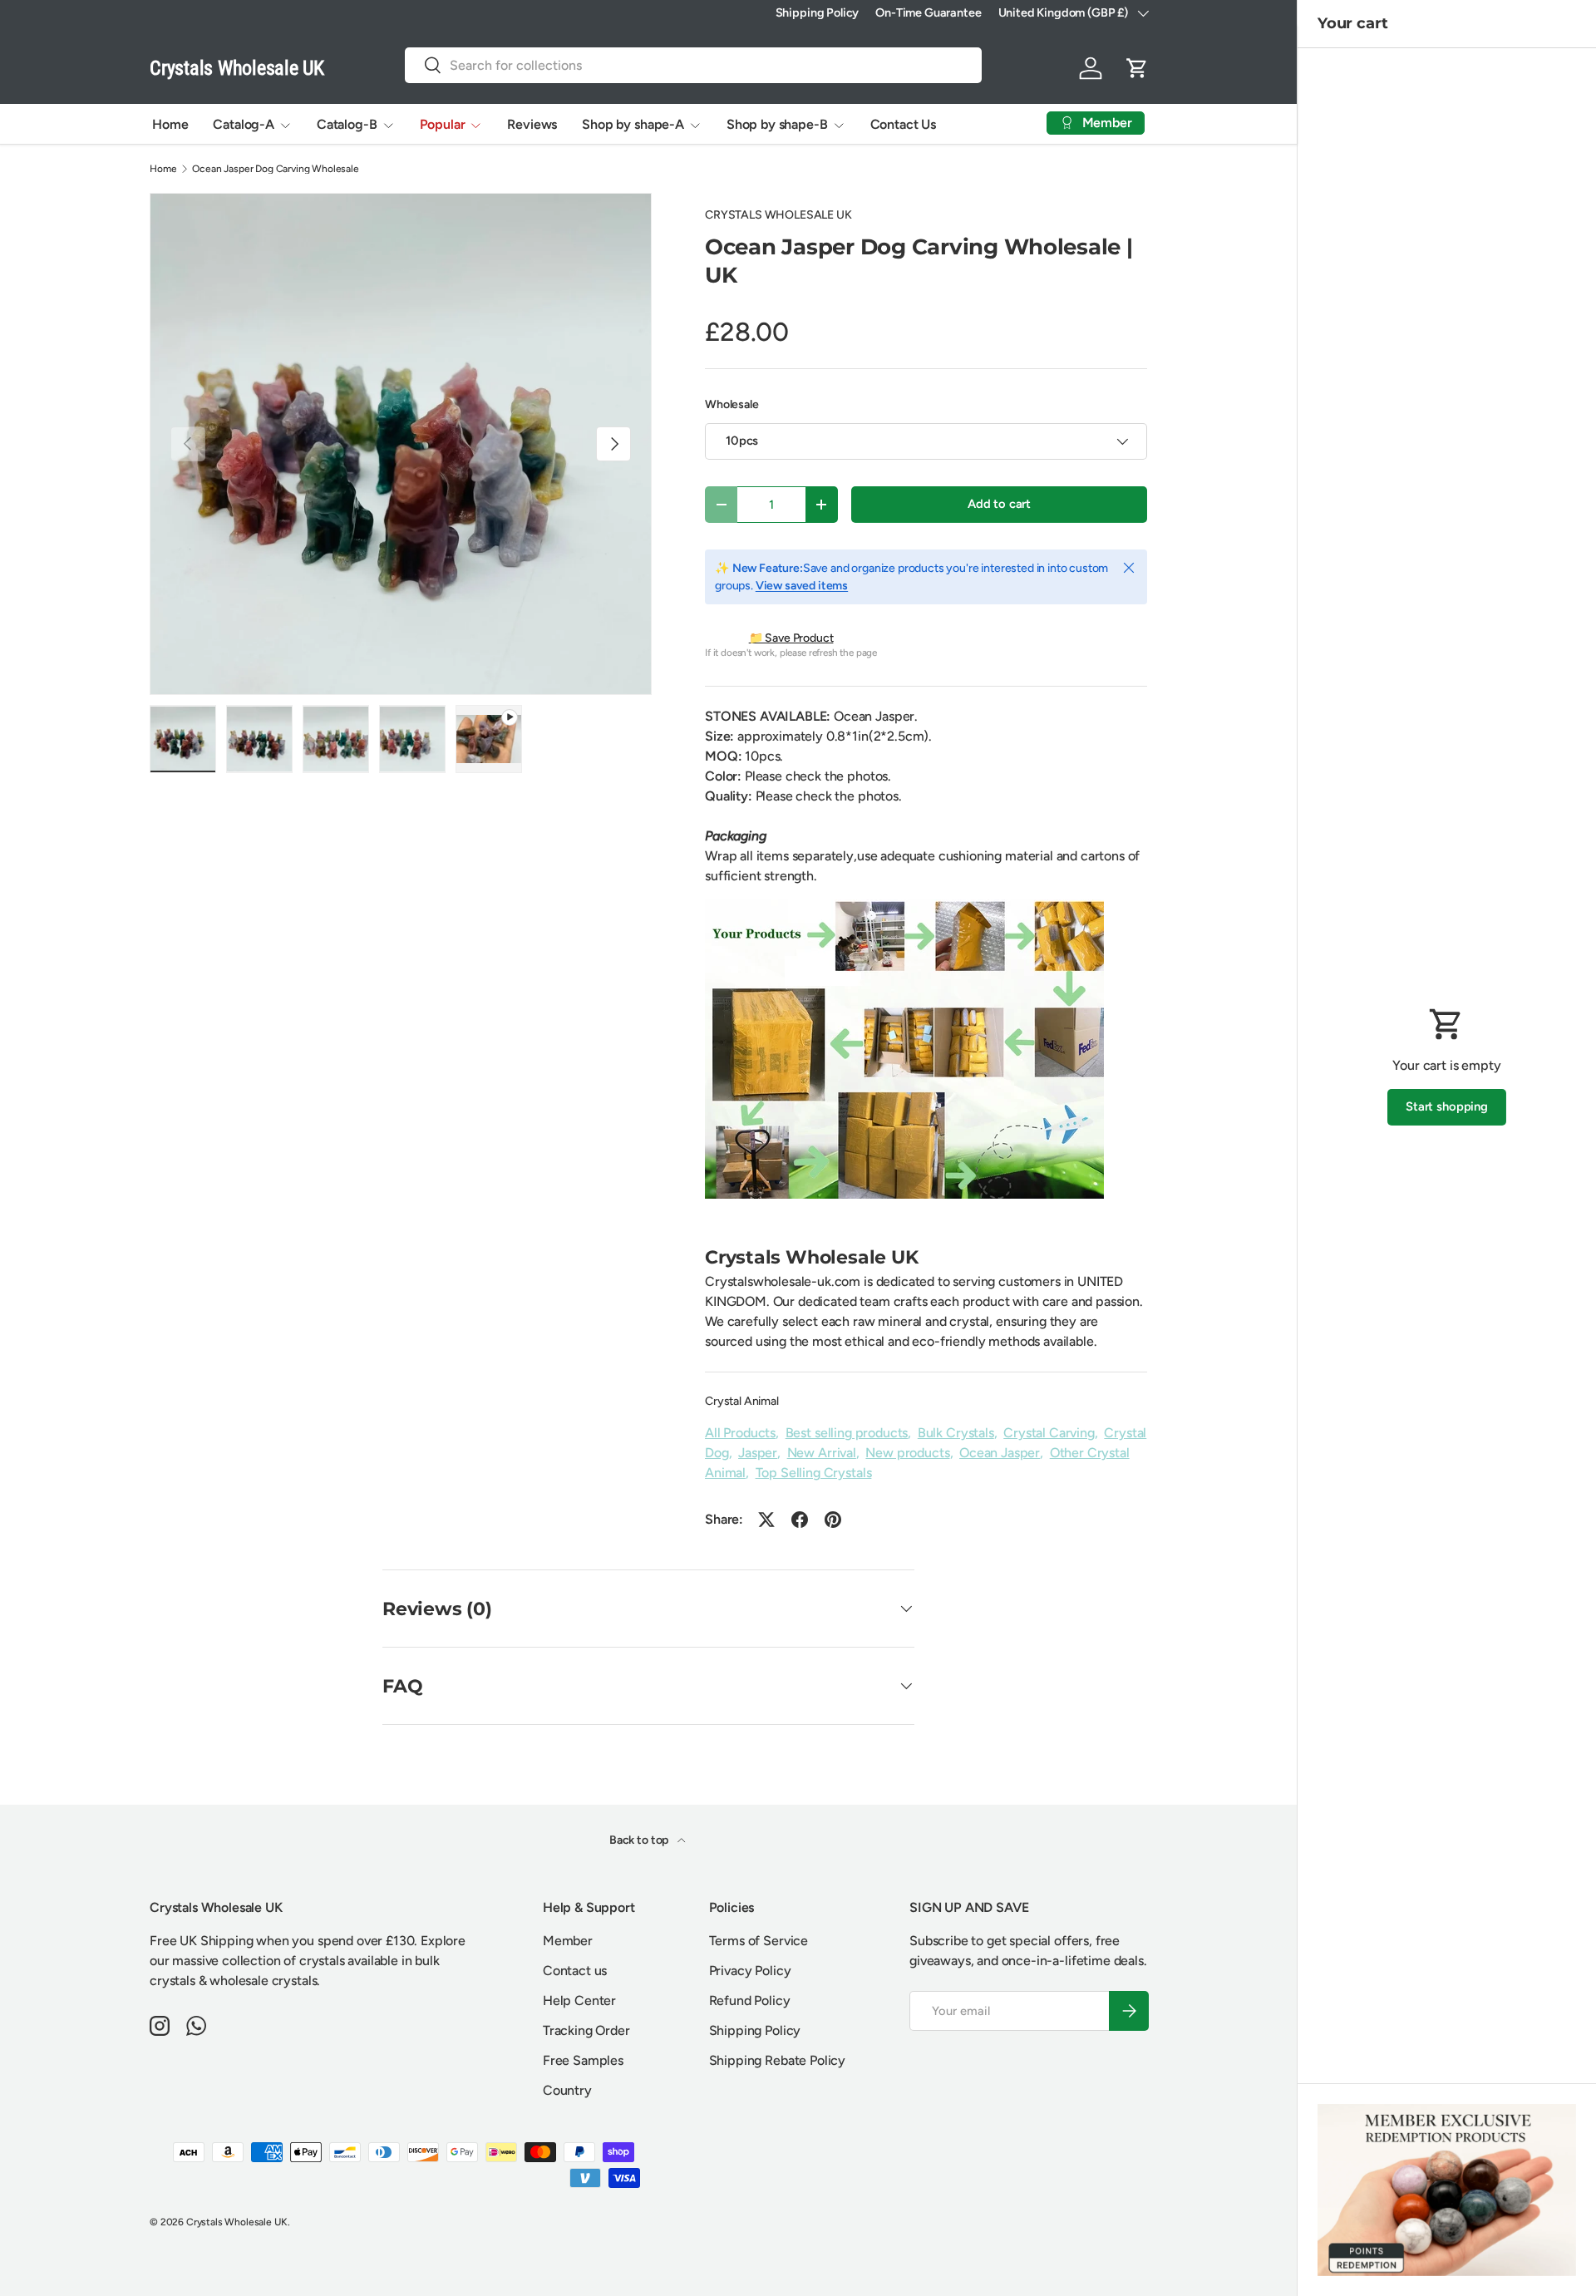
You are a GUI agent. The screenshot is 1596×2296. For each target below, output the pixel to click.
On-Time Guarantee (928, 12)
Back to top (640, 1840)
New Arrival (822, 1453)
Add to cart (999, 504)
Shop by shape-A (633, 124)
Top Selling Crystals (814, 1473)
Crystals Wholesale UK (237, 2222)
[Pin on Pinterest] (833, 1520)
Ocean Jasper (1000, 1453)
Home (170, 124)
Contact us (575, 1971)
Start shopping (1447, 1106)
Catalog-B (347, 124)
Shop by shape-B (777, 124)
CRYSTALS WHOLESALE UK (778, 215)
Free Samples (583, 2060)
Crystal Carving (1049, 1433)
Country (567, 2090)
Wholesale (732, 404)
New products (907, 1453)
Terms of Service (759, 1941)
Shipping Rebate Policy (777, 2060)
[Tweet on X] (766, 1520)
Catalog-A (244, 124)
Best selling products (847, 1433)
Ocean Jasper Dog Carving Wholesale (276, 169)
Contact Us (903, 124)
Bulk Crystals (956, 1433)
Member (568, 1941)
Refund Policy (750, 2000)
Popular (443, 124)
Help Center (579, 2000)
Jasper (758, 1453)
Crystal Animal (742, 1401)
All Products (740, 1433)
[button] (1137, 68)
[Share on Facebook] (800, 1520)
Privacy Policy (750, 1971)
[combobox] (693, 65)
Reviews (532, 124)
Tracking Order (586, 2030)
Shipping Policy (818, 12)
